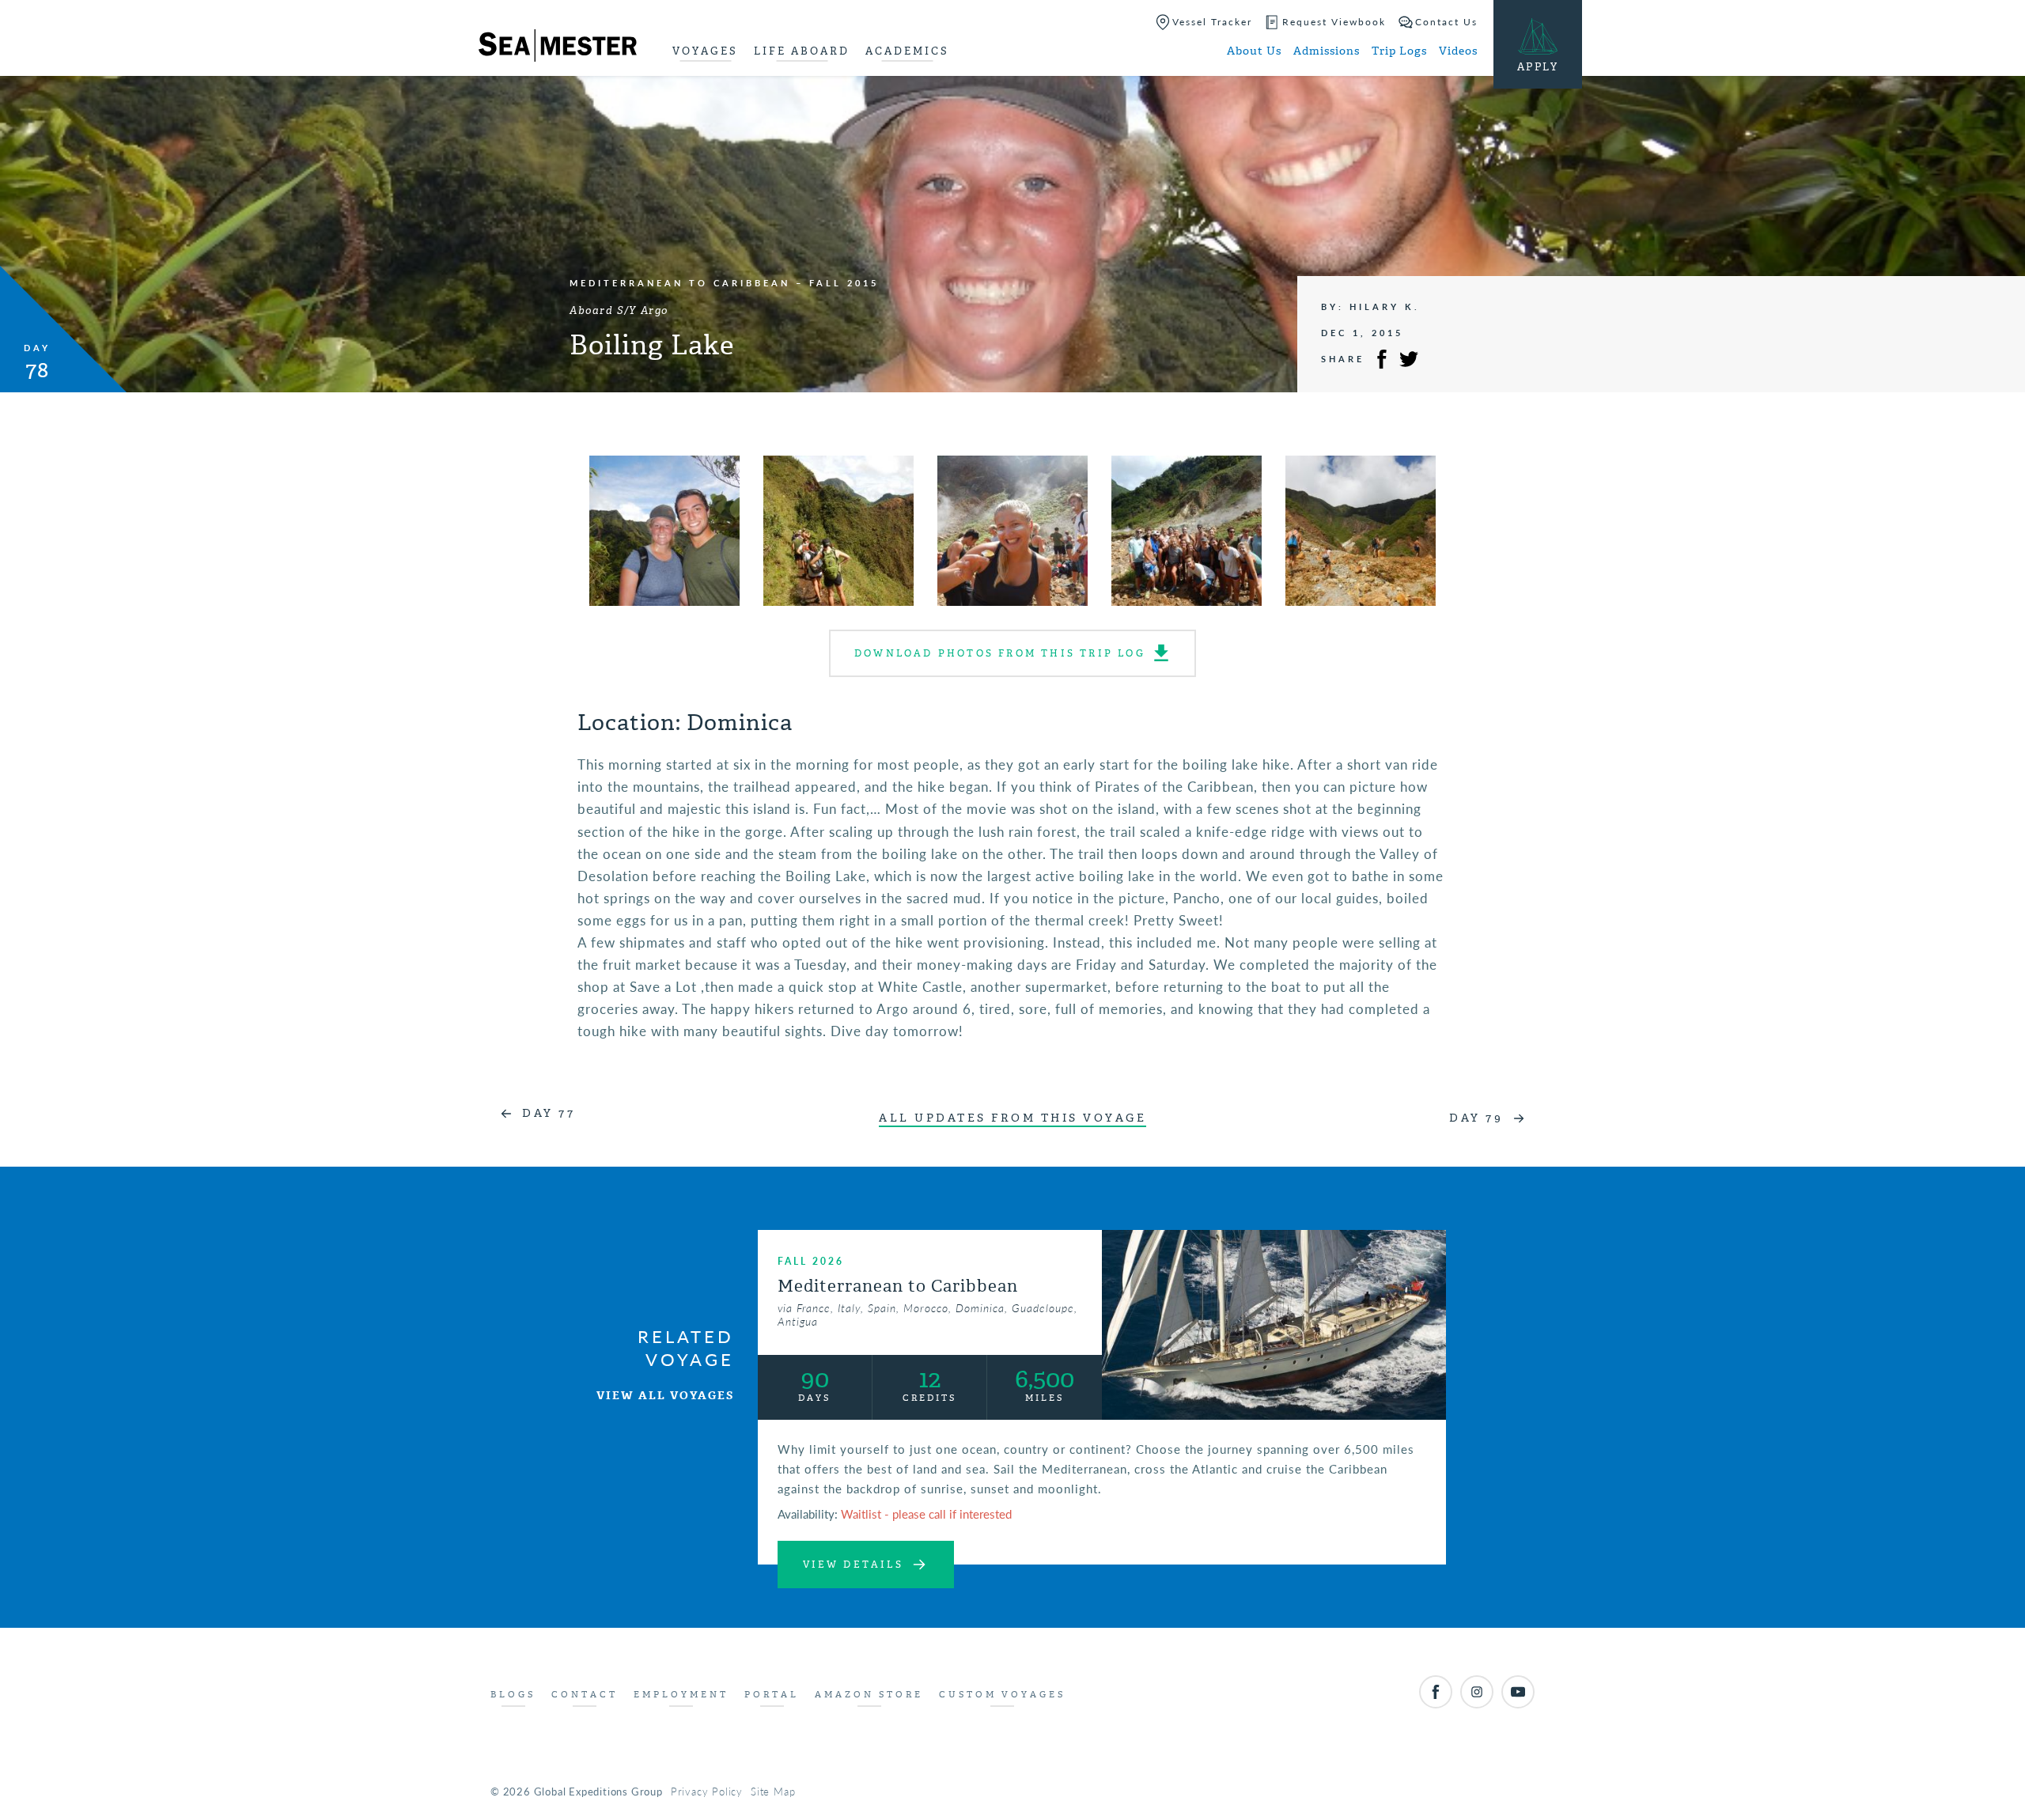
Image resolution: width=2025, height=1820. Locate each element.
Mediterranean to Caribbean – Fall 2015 (724, 283)
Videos (1458, 51)
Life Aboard (802, 51)
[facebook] (1436, 1692)
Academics (907, 51)
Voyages (705, 51)
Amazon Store (869, 1695)
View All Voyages (665, 1396)
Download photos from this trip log (1000, 653)
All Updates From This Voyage (1012, 1118)
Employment (681, 1695)
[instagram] (1477, 1692)
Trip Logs (1399, 51)
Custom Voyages (1002, 1695)
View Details (853, 1565)
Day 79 (1476, 1118)
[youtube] (1518, 1692)
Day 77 (549, 1113)
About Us (1254, 51)
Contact (585, 1695)
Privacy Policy (707, 1791)
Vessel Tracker (1212, 22)
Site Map (773, 1791)
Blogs (513, 1695)
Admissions (1327, 51)
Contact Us (1446, 22)
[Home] (558, 48)
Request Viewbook (1334, 22)
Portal (772, 1695)
